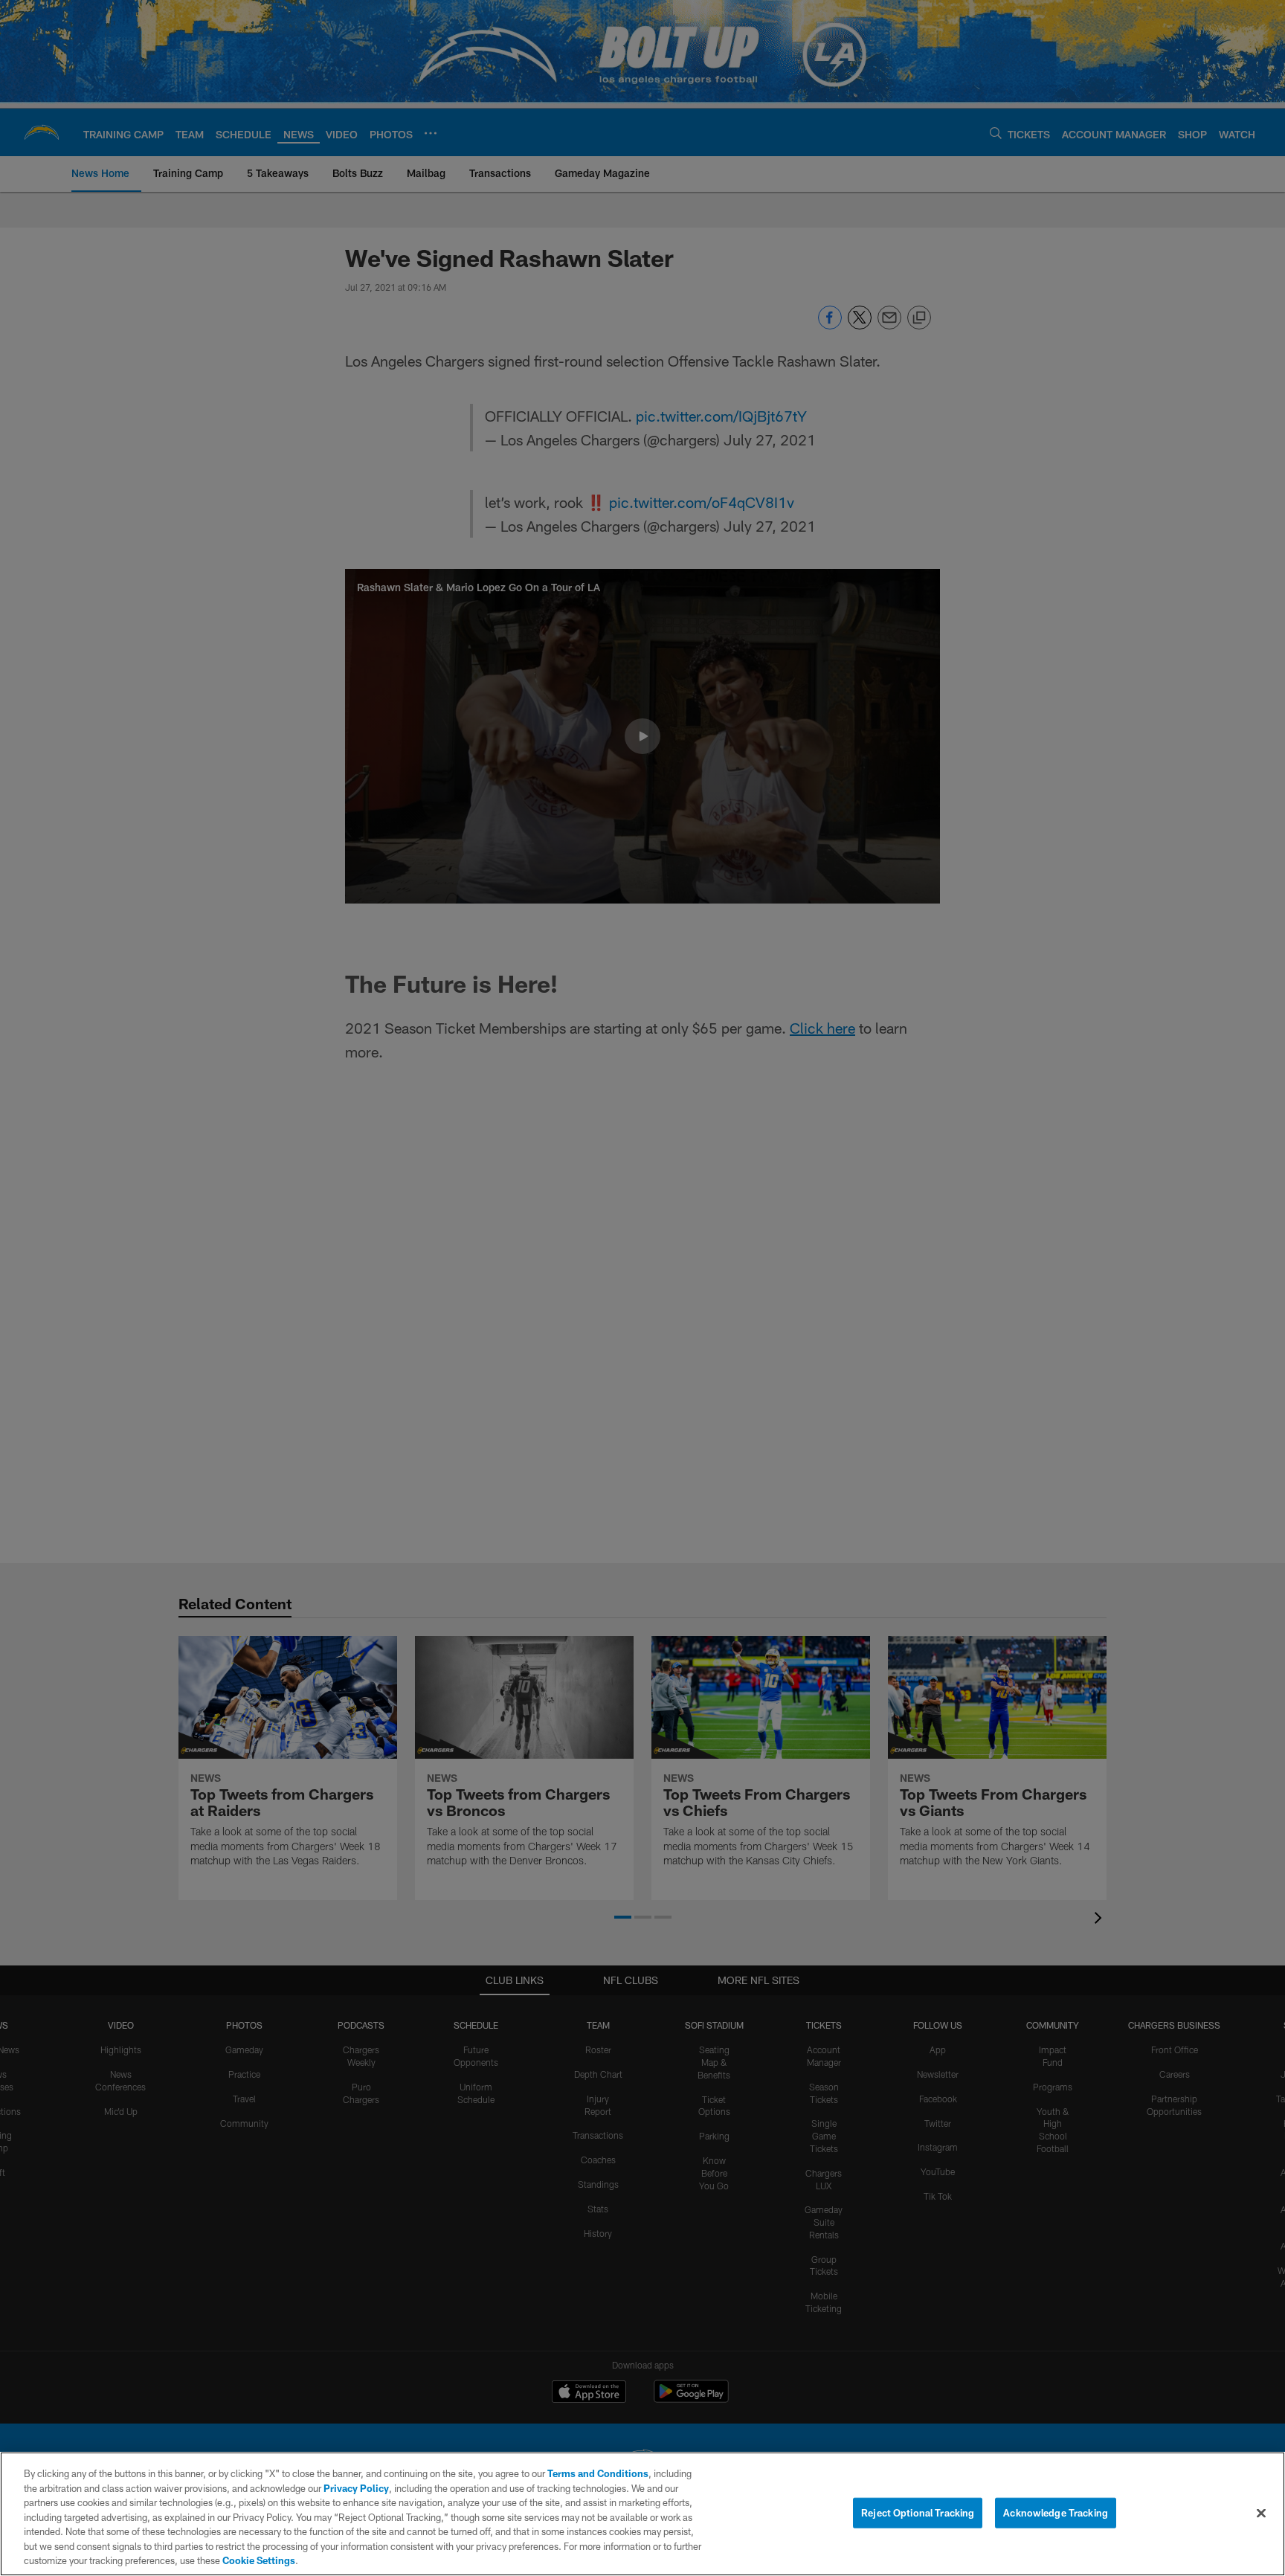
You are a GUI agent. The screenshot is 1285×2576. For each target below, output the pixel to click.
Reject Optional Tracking (918, 2512)
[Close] (1261, 2513)
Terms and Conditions (598, 2473)
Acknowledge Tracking (1056, 2512)
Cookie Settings (259, 2560)
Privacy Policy (356, 2488)
